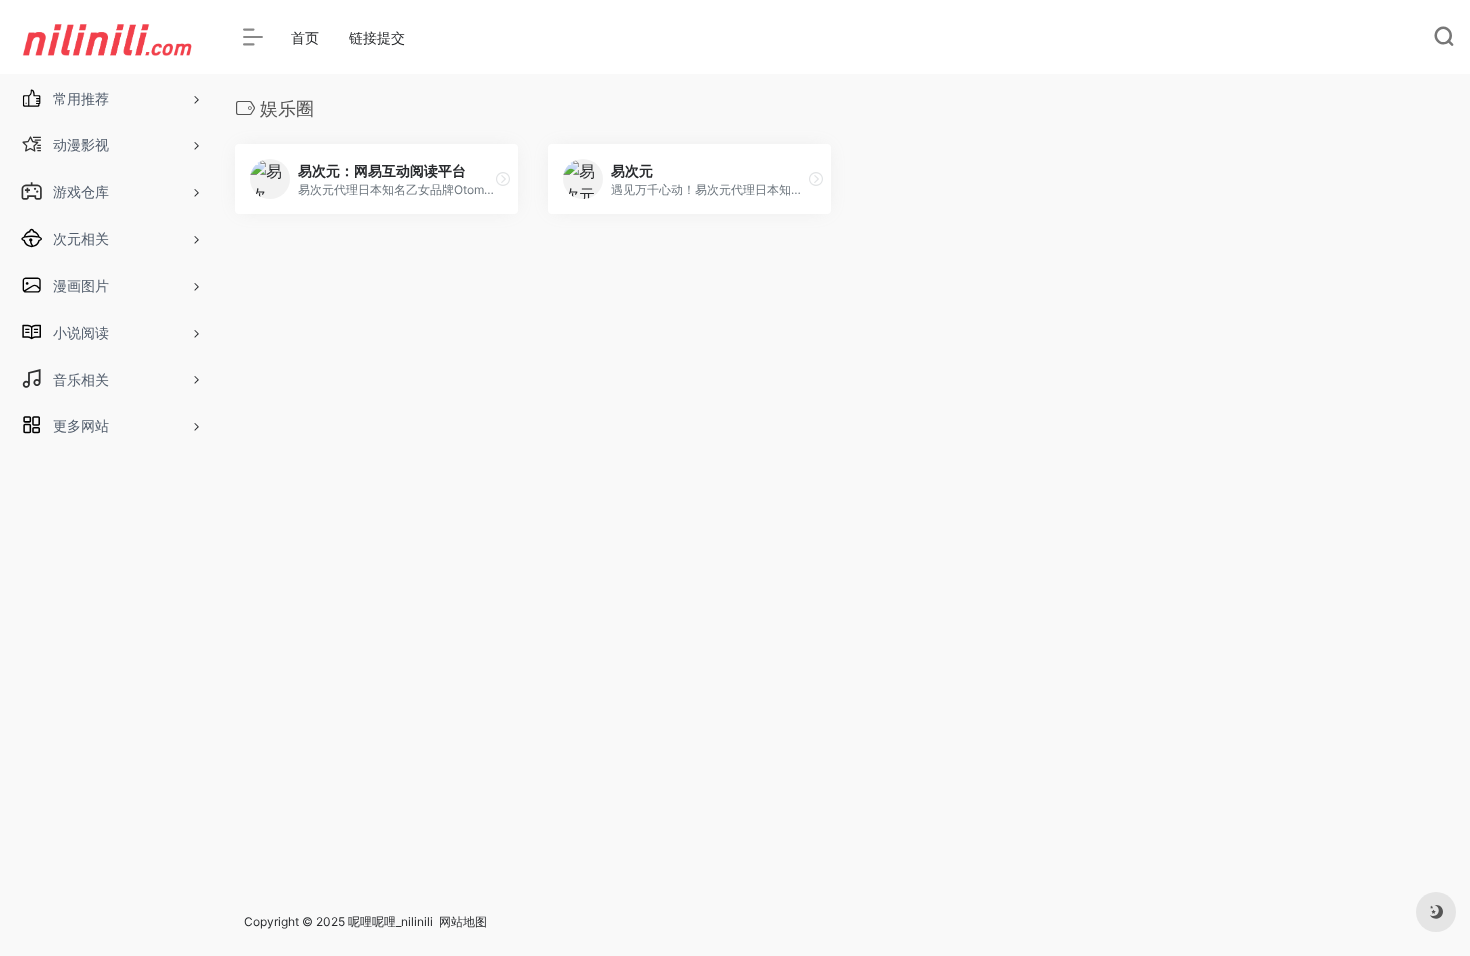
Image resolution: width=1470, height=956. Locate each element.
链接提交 (377, 37)
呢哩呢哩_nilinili (390, 921)
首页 (305, 37)
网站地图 (463, 921)
